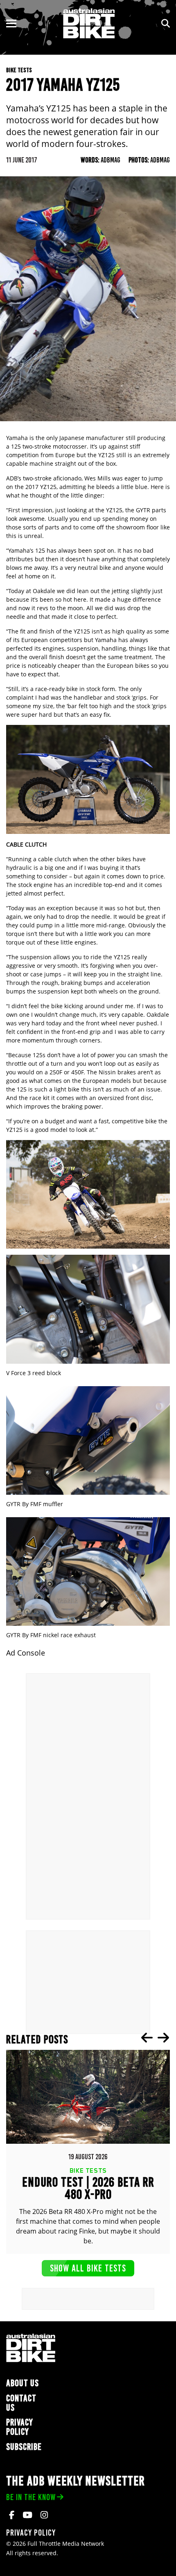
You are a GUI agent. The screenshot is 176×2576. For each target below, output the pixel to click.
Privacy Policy (20, 2427)
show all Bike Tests (88, 2268)
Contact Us (21, 2403)
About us (23, 2383)
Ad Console (26, 1653)
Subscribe (24, 2447)
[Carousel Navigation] (155, 2038)
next (163, 2038)
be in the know (31, 2497)
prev (147, 2038)
